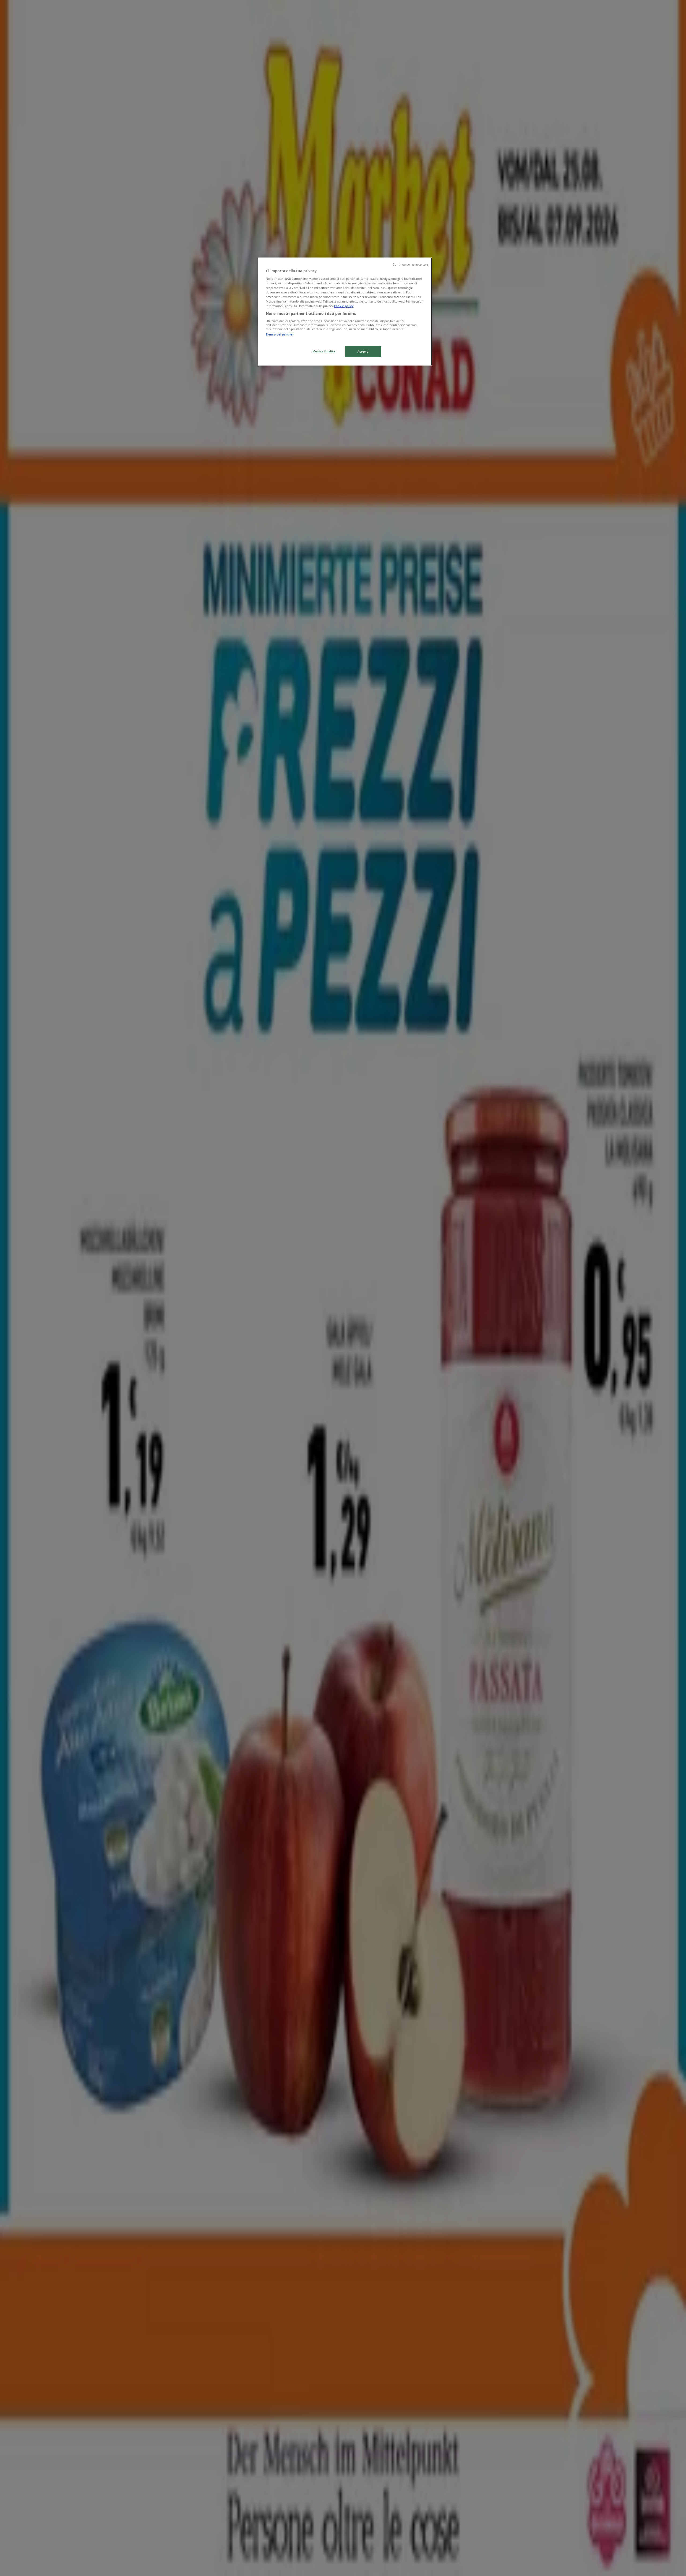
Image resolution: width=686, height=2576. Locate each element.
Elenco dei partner (280, 334)
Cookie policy (344, 306)
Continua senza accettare (410, 264)
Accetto (363, 351)
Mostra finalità (324, 351)
